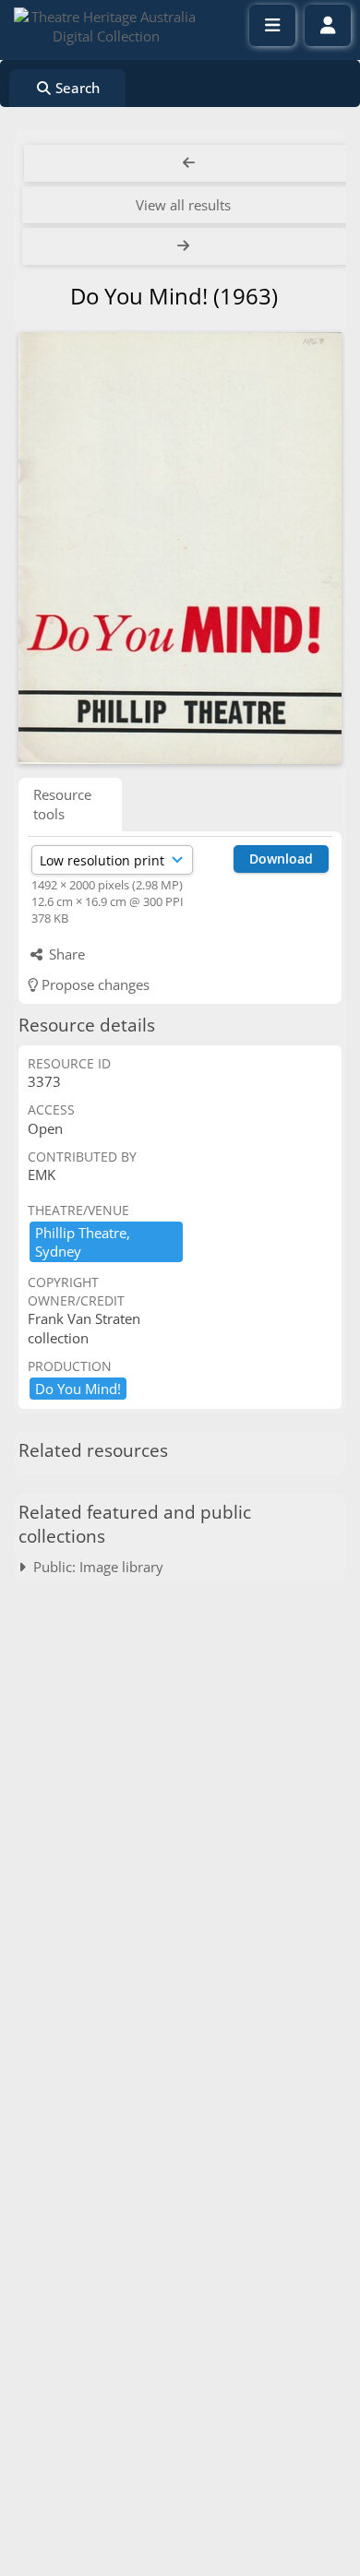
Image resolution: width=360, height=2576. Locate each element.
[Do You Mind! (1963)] (180, 548)
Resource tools (62, 804)
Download (281, 859)
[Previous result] (189, 163)
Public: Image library (95, 1567)
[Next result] (185, 246)
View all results (183, 205)
